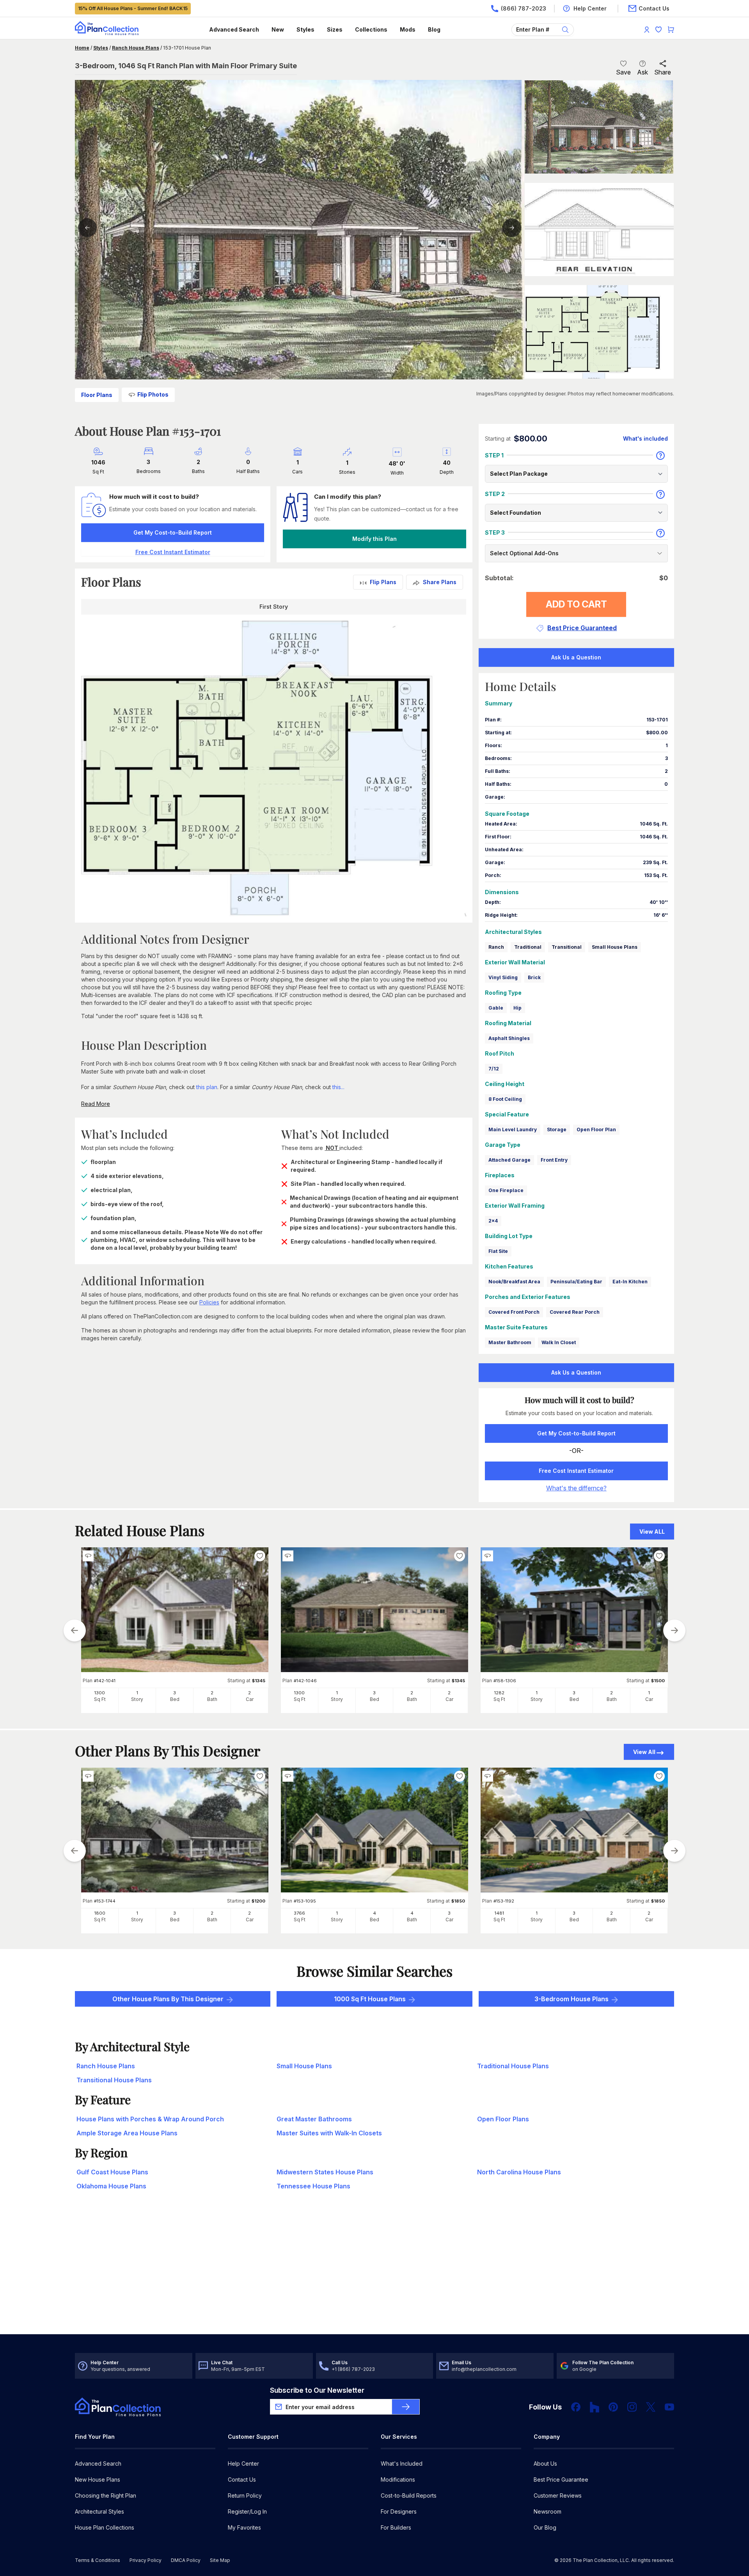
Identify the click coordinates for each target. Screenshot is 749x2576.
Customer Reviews (558, 2495)
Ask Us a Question (576, 657)
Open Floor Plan (596, 1129)
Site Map (220, 2560)
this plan (207, 1087)
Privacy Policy (146, 2560)
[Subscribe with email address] (406, 2407)
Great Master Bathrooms (314, 2119)
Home (82, 48)
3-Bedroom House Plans (572, 1999)
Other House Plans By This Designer (168, 1999)
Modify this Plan (374, 539)
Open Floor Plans (503, 2119)
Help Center (243, 2463)
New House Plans (98, 2479)
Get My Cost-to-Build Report (173, 532)
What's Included (402, 2463)
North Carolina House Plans (519, 2172)
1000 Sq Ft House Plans (370, 1999)
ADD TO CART (576, 604)
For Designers (399, 2511)
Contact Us (242, 2479)
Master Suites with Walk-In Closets (329, 2133)
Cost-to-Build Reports (409, 2495)
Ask (643, 72)
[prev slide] (75, 1630)
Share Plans (440, 582)
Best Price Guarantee (561, 2479)
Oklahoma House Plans (111, 2186)
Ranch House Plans (136, 48)
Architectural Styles (99, 2511)
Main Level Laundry (513, 1129)
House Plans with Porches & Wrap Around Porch (150, 2119)
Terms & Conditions (98, 2560)
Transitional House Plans (114, 2080)
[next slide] (674, 1630)
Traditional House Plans (513, 2066)
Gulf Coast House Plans (112, 2172)
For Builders (396, 2527)
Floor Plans (97, 395)
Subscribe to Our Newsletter (317, 2390)
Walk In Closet (559, 1342)
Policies (209, 1302)
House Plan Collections (105, 2527)
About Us (545, 2463)
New (278, 29)
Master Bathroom (510, 1342)
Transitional (567, 947)
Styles (305, 29)
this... (338, 1087)
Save (623, 72)
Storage (557, 1129)
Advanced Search (234, 29)
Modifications (398, 2479)
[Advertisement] (374, 2273)
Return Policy (245, 2495)
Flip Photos (153, 394)
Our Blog (545, 2527)
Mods (408, 29)
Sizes (335, 29)
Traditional (528, 947)
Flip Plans (383, 582)
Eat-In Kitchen (630, 1282)
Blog (434, 29)
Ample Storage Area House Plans (127, 2133)
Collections (371, 29)
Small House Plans (615, 947)
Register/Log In (247, 2511)
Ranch (496, 947)
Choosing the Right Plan (106, 2495)
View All (644, 1752)
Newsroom (548, 2511)
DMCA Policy (186, 2560)
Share (663, 72)
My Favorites (244, 2527)
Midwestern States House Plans (325, 2172)
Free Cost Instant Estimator (576, 1471)
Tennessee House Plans (313, 2186)
